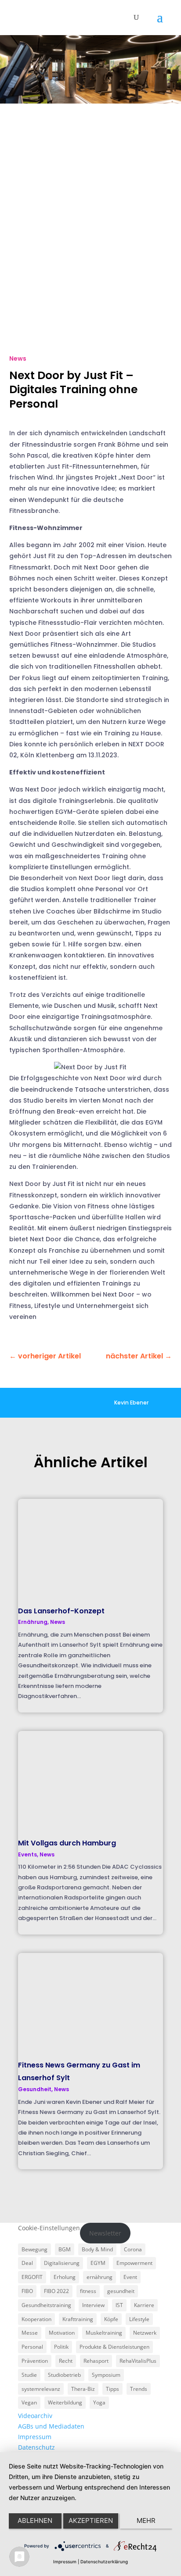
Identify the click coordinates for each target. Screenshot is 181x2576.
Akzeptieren (91, 2520)
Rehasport (96, 2361)
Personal (32, 2347)
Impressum (35, 2437)
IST (119, 2305)
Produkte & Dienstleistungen (114, 2347)
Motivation (62, 2333)
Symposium (106, 2375)
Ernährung (33, 1622)
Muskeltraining (104, 2333)
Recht (66, 2361)
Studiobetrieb (64, 2375)
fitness (88, 2291)
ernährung (100, 2277)
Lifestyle (139, 2319)
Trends (139, 2389)
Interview (93, 2305)
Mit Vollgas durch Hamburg (67, 1843)
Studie (29, 2375)
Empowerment (134, 2263)
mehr (146, 2520)
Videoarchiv (35, 2416)
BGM (65, 2249)
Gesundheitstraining (46, 2305)
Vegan (29, 2402)
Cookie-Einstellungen (49, 2228)
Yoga (99, 2402)
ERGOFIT (32, 2277)
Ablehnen (35, 2520)
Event (130, 2277)
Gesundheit (35, 2089)
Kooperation (36, 2319)
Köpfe (111, 2319)
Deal (27, 2263)
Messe (30, 2333)
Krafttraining (78, 2319)
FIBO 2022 (56, 2291)
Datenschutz (36, 2447)
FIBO (27, 2291)
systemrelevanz (41, 2389)
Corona (133, 2249)
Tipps (112, 2389)
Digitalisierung (62, 2263)
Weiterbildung (65, 2402)
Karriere (144, 2305)
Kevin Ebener (131, 1403)
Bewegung (34, 2249)
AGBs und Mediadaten (51, 2426)
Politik (61, 2347)
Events (27, 1854)
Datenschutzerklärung (104, 2562)
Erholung (65, 2277)
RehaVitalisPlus (138, 2361)
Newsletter (105, 2233)
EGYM (98, 2263)
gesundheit (121, 2291)
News (18, 358)
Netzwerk (145, 2333)
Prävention (35, 2361)
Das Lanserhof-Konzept (61, 1611)
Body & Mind (97, 2249)
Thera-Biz (83, 2389)
